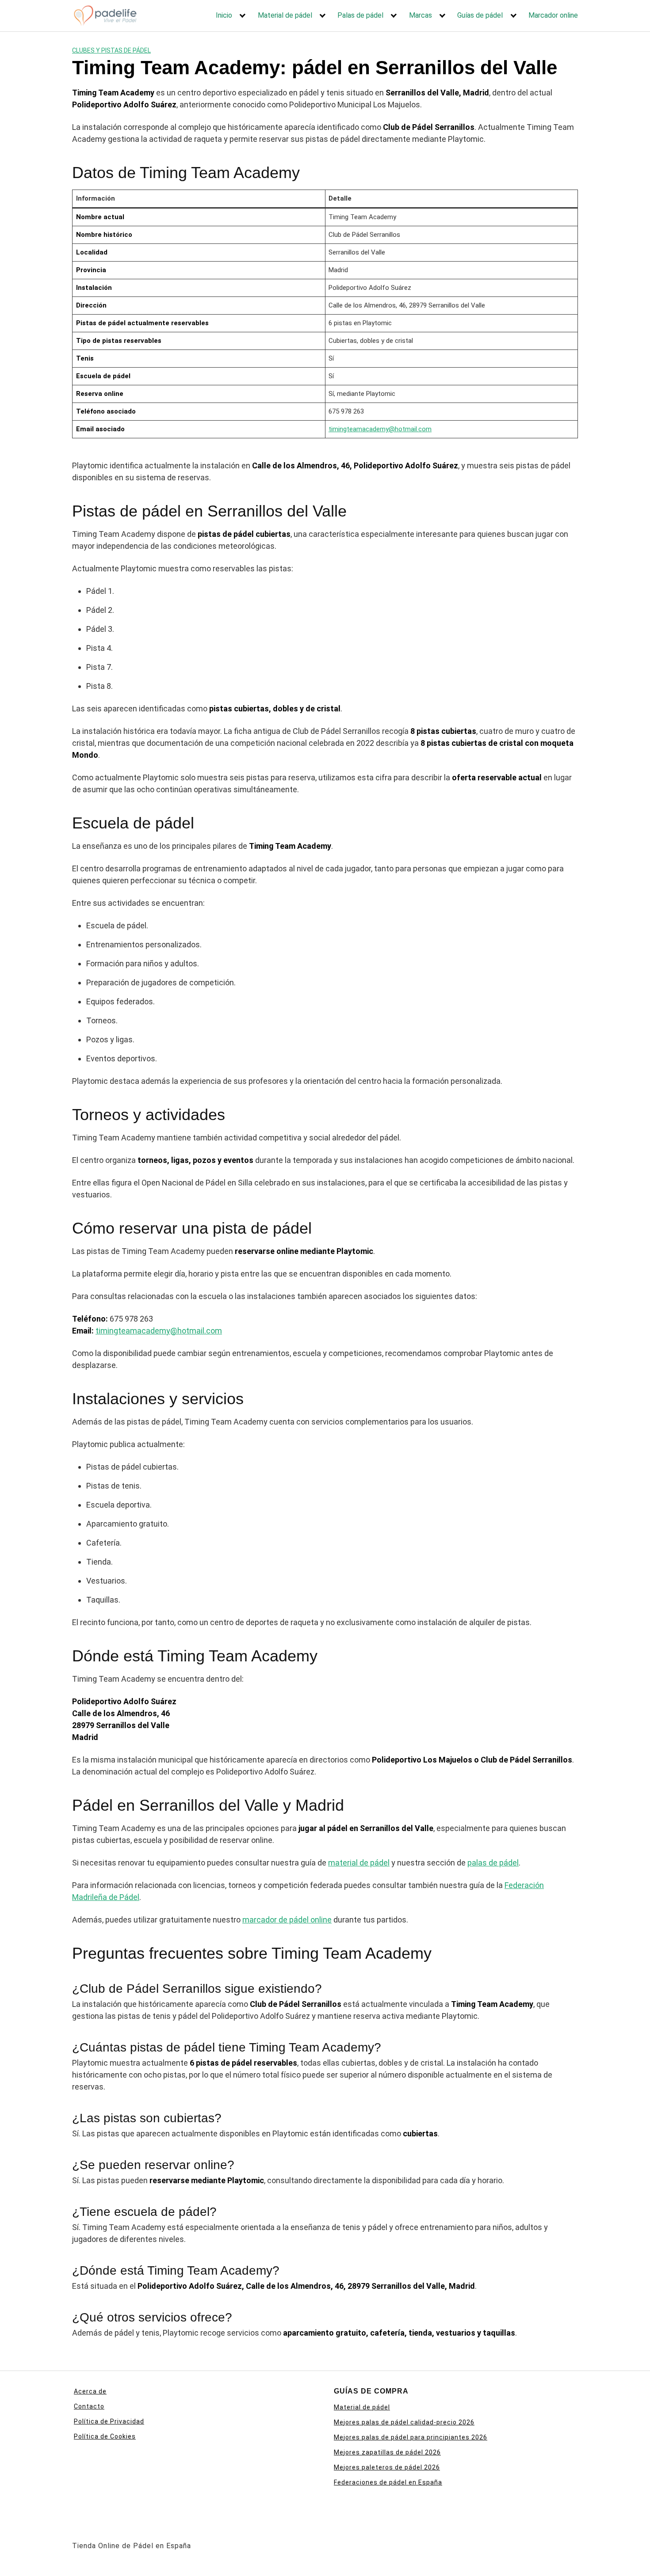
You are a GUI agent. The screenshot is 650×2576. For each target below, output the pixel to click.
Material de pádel (285, 15)
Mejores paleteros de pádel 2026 (387, 2467)
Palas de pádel (360, 15)
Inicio (224, 15)
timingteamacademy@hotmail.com (380, 429)
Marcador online (553, 15)
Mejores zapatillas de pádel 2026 (387, 2452)
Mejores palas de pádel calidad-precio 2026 (404, 2422)
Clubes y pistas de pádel (111, 50)
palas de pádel (493, 1863)
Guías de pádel (480, 15)
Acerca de (90, 2391)
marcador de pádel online (287, 1920)
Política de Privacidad (109, 2421)
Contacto (89, 2406)
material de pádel (359, 1863)
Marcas (421, 15)
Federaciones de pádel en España (388, 2482)
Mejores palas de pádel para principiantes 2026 (411, 2437)
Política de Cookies (105, 2436)
